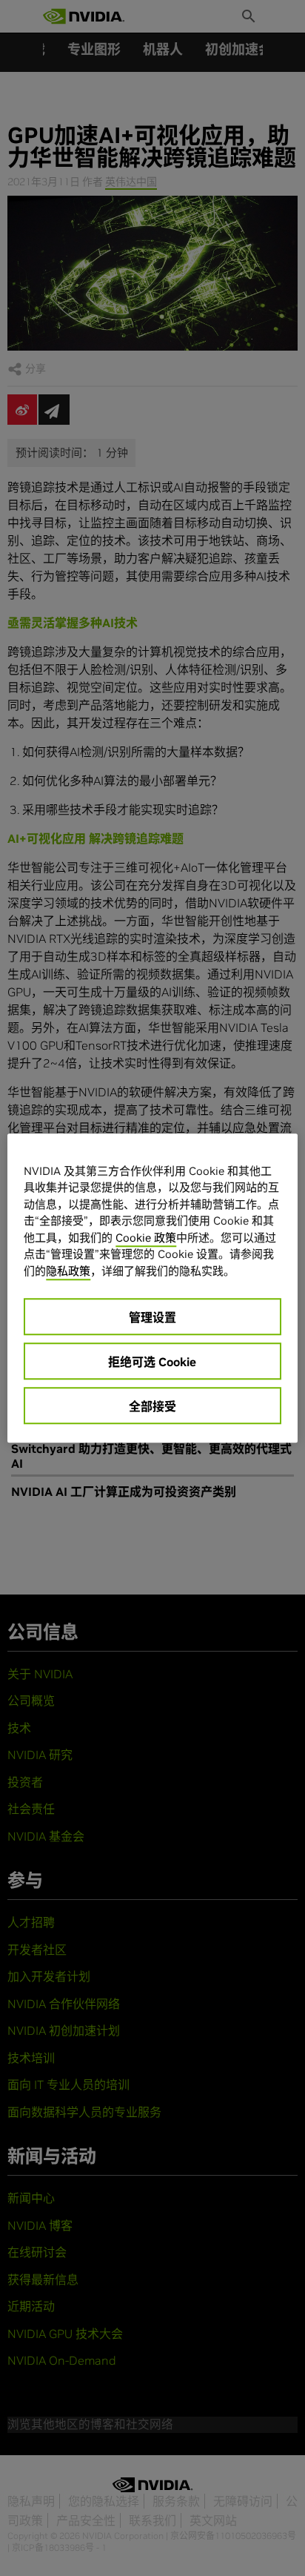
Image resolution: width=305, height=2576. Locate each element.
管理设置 (152, 1317)
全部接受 (152, 1406)
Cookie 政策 (146, 1238)
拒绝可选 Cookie (152, 1362)
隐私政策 (68, 1271)
